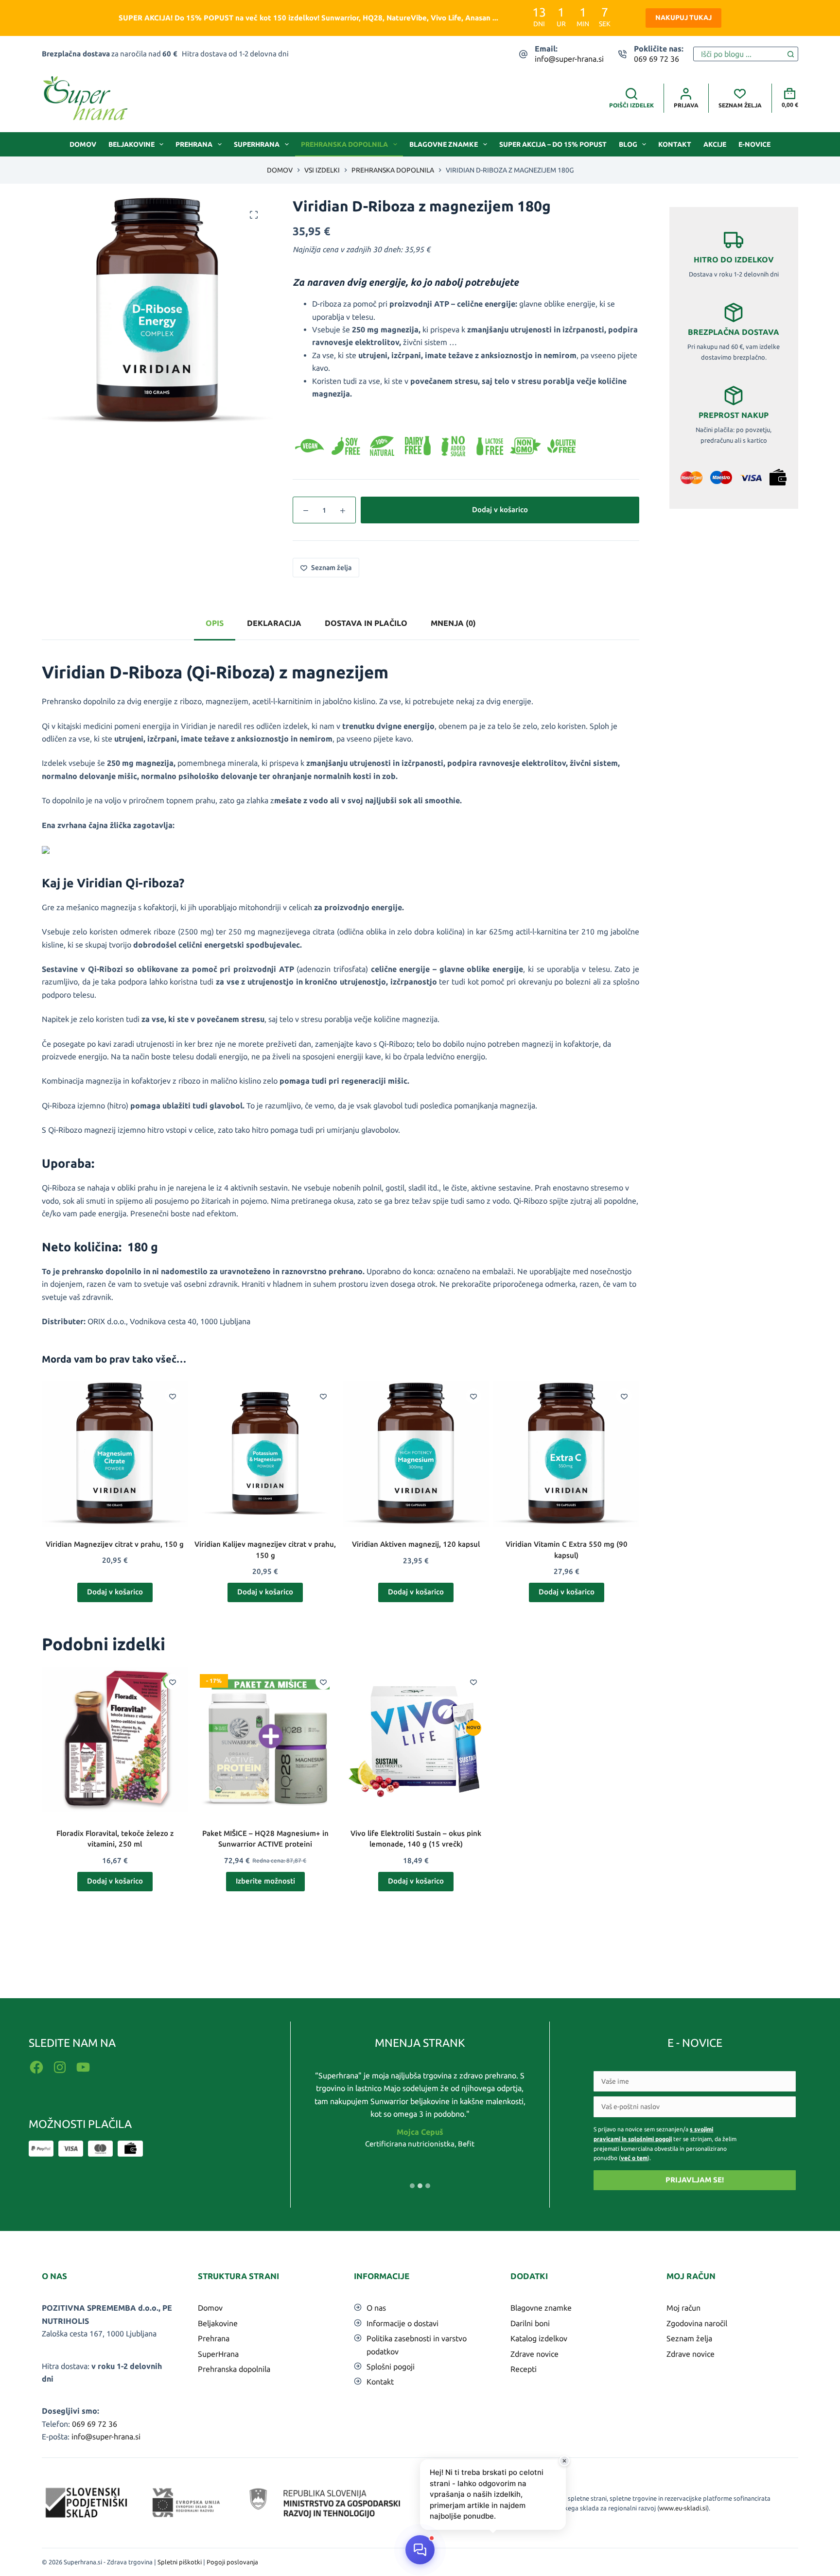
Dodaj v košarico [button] (115, 1592)
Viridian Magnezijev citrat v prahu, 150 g (115, 1544)
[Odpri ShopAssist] (420, 2550)
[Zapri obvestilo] (564, 2461)
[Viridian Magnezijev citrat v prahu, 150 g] (115, 1454)
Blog (628, 144)
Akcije (715, 144)
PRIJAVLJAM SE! (695, 2180)
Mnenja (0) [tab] (453, 623)
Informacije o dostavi (402, 2323)
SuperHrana (257, 144)
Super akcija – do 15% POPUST (553, 144)
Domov (83, 144)
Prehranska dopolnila (344, 144)
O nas (376, 2308)
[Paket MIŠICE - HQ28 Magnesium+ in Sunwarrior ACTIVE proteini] (265, 1740)
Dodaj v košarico (500, 510)
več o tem (634, 2158)
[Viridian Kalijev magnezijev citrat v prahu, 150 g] (265, 1454)
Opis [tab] (215, 623)
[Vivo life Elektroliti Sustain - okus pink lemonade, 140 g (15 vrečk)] (416, 1740)
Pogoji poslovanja (232, 2562)
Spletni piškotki (180, 2562)
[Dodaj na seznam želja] (173, 1396)
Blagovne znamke (444, 144)
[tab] (412, 2186)
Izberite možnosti (265, 1881)
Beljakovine (131, 144)
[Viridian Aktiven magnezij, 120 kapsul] (416, 1454)
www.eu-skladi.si (683, 2508)
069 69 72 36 (656, 59)
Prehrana (194, 144)
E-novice (754, 144)
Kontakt (675, 144)
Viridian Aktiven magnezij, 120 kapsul (416, 1544)
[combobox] (739, 54)
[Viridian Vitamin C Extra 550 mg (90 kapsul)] (566, 1454)
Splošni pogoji (391, 2367)
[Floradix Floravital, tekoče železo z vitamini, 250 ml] (115, 1740)
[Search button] (791, 54)
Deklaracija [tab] (274, 623)
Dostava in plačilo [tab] (366, 623)
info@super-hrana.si (569, 59)
